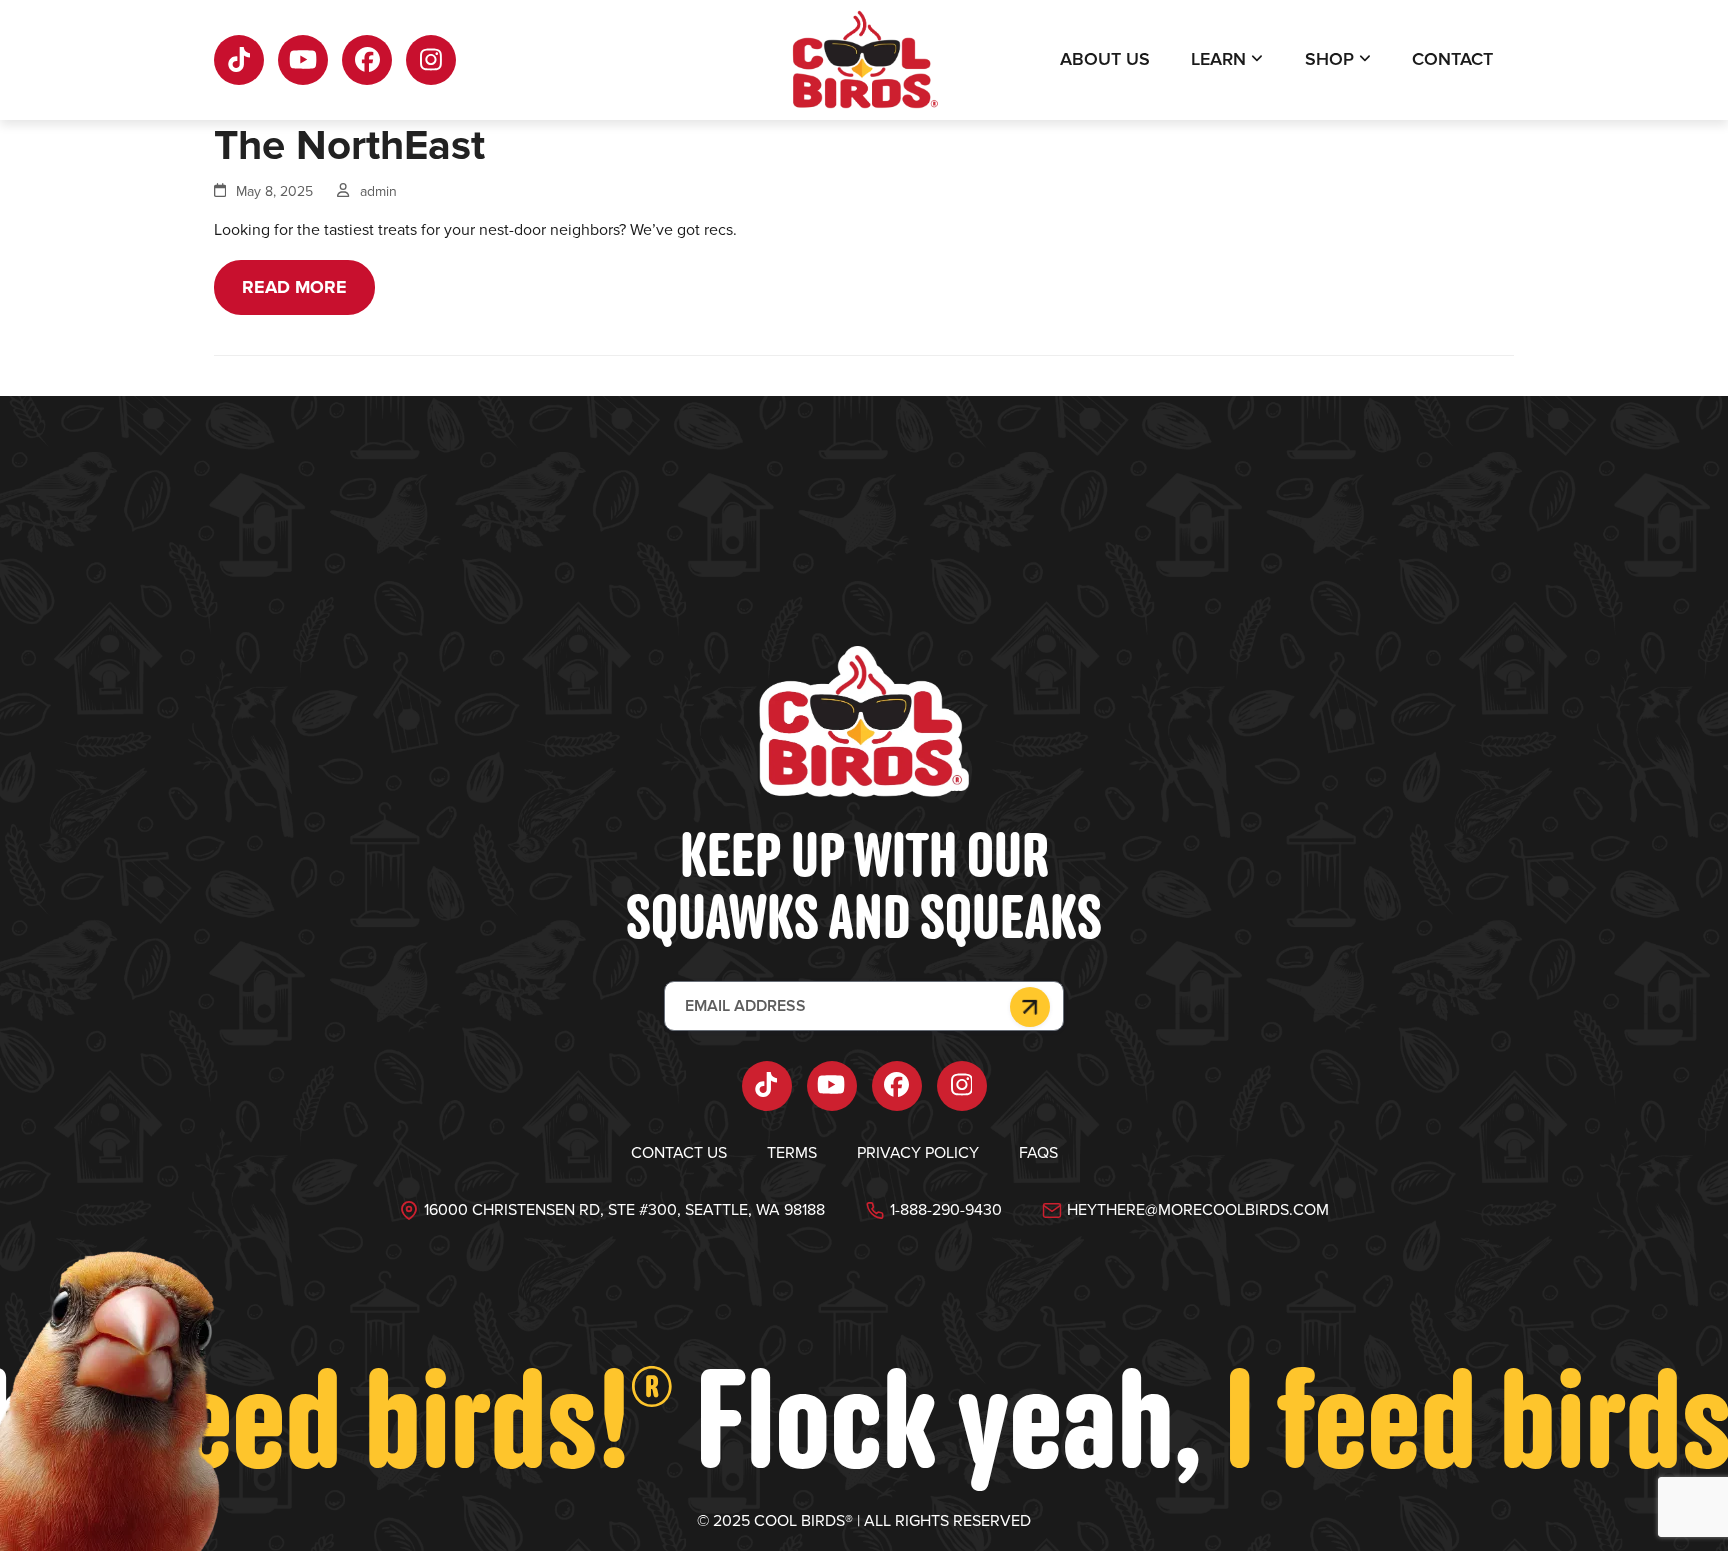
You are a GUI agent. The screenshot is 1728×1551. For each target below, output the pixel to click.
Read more (294, 287)
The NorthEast (349, 146)
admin (378, 191)
